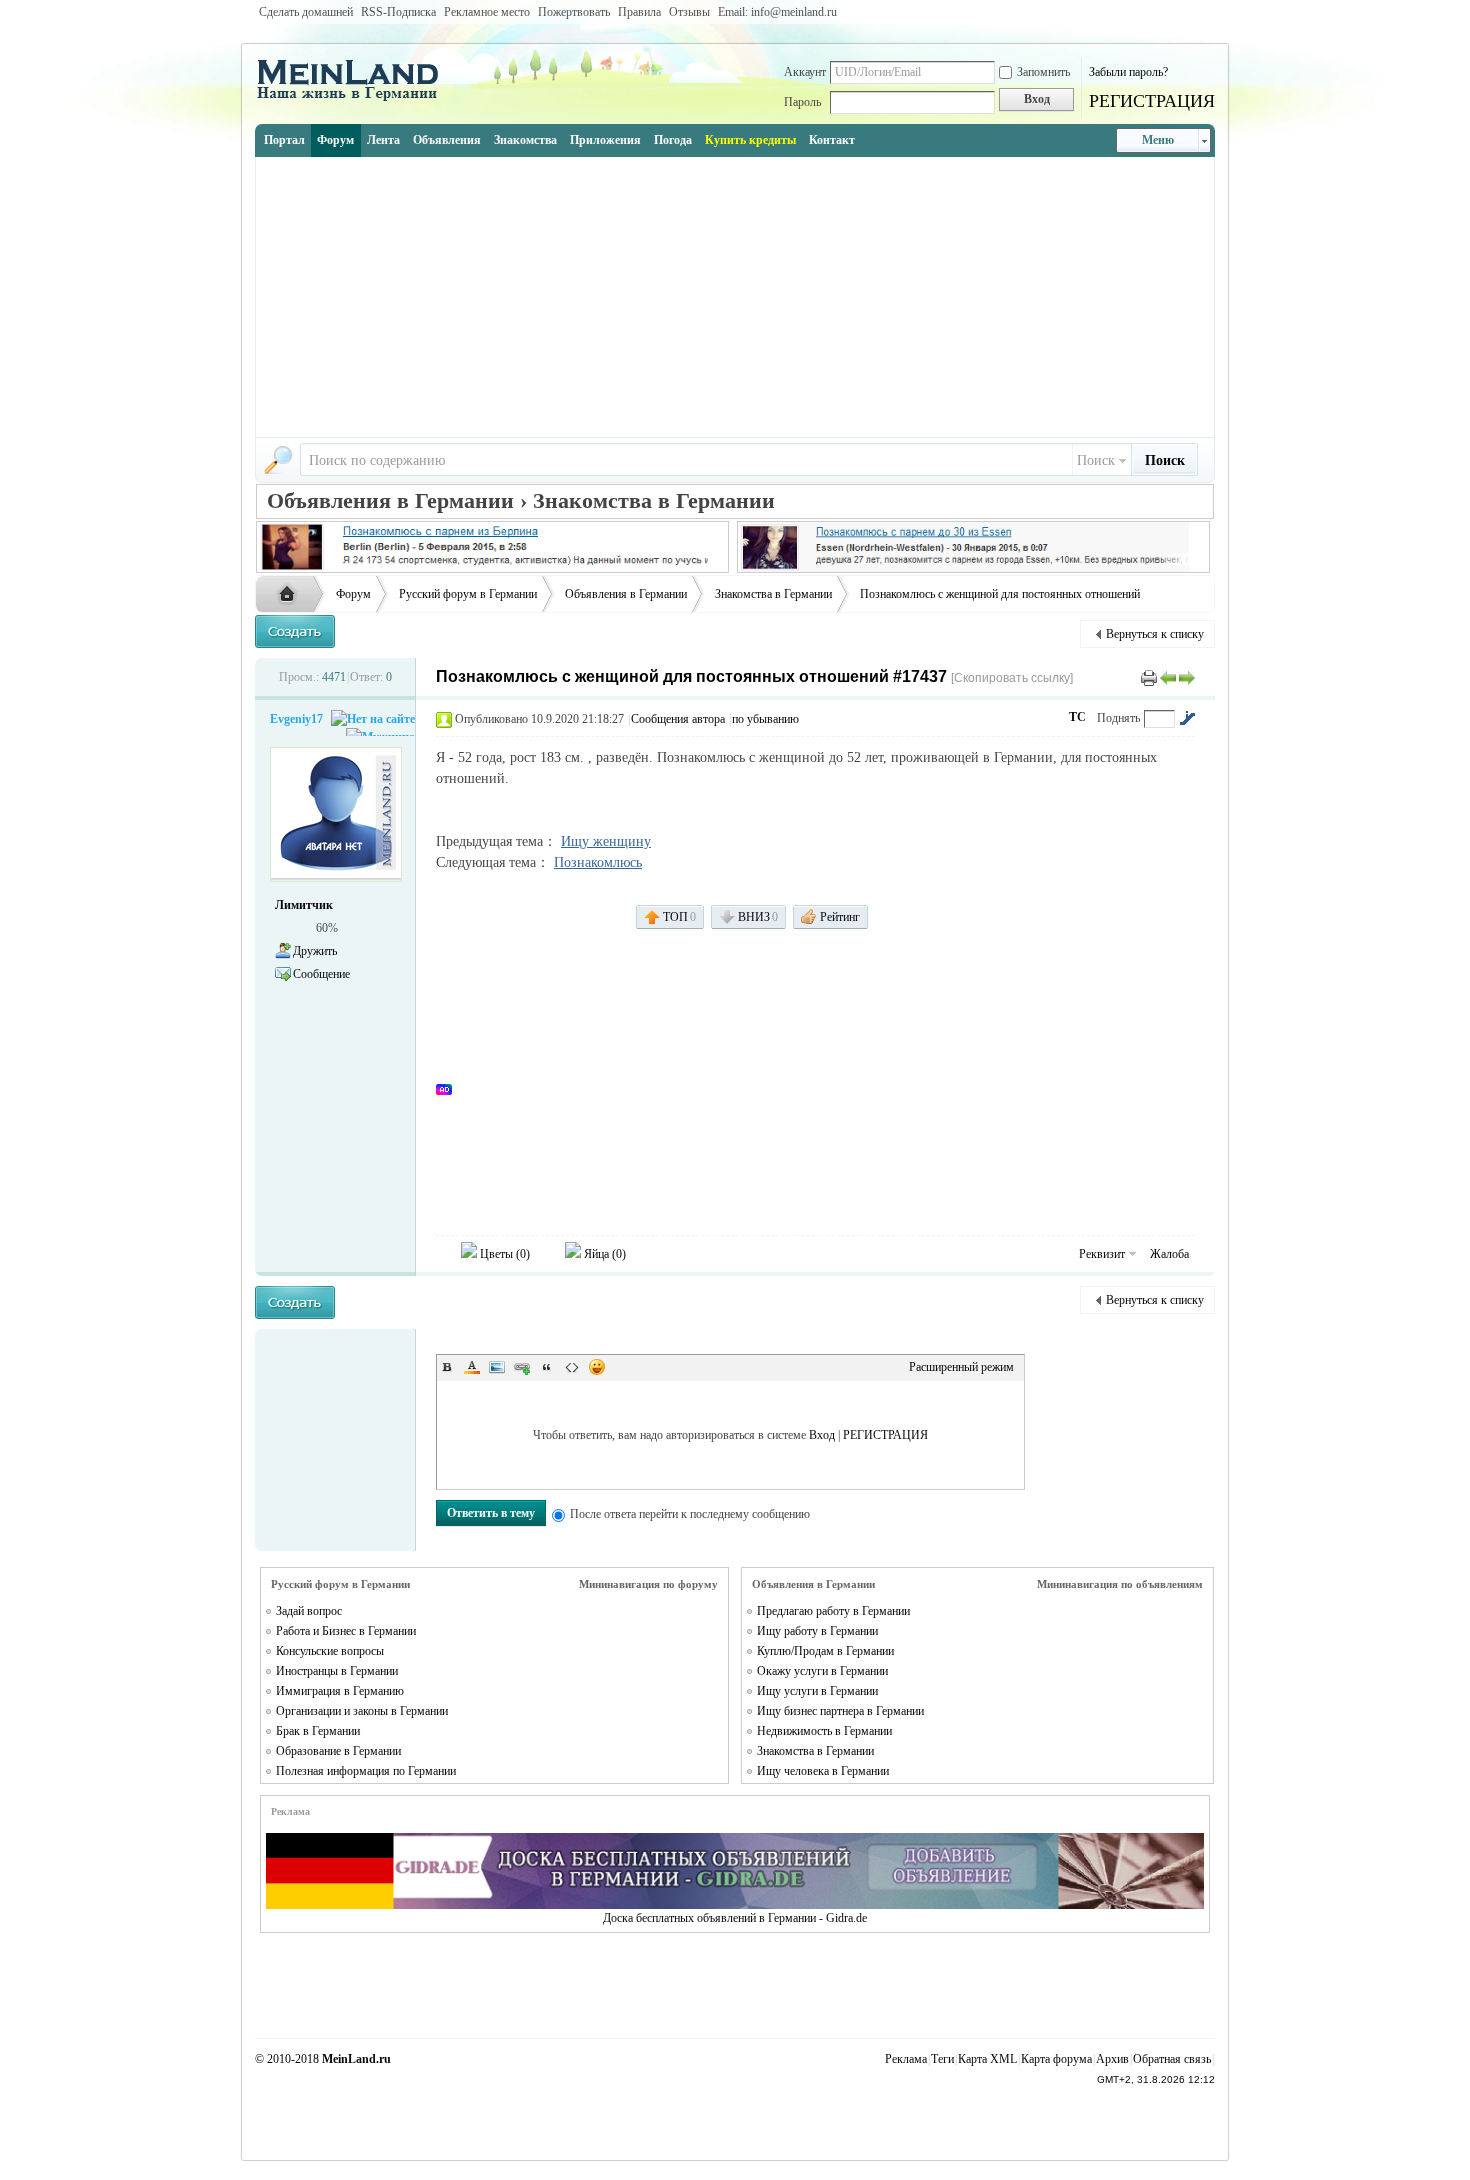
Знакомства (525, 140)
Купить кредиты (750, 140)
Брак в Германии (318, 1731)
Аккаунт (805, 72)
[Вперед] (1187, 677)
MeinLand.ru (356, 2059)
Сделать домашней (306, 12)
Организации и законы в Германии (362, 1711)
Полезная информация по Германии (366, 1771)
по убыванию (765, 719)
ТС (1077, 717)
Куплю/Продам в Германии (825, 1651)
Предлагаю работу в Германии (833, 1611)
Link (522, 1367)
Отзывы (689, 12)
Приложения (605, 140)
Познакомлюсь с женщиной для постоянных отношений (1000, 594)
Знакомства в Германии (773, 594)
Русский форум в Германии (468, 594)
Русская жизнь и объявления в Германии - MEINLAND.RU (292, 595)
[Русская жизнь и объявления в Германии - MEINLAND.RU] (355, 99)
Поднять (1118, 718)
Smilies (597, 1367)
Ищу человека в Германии (823, 1771)
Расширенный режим (961, 1367)
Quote (547, 1367)
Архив (1112, 2059)
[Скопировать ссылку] (1012, 678)
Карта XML (987, 2059)
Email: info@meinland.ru (777, 12)
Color (472, 1367)
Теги (942, 2059)
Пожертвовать (574, 12)
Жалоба (1169, 1254)
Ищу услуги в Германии (817, 1691)
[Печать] (1149, 677)
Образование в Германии (338, 1751)
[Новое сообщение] (295, 631)
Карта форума (1056, 2059)
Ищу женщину (606, 841)
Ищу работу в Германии (817, 1631)
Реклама (906, 2059)
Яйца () (603, 1254)
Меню (1158, 140)
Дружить (315, 951)
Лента (383, 140)
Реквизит (1102, 1254)
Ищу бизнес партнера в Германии (840, 1711)
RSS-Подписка (398, 12)
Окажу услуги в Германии (822, 1671)
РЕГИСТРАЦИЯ (1152, 101)
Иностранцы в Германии (337, 1671)
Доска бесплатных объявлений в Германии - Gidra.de (735, 1918)
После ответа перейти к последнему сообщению (690, 1514)
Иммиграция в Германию (340, 1691)
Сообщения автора (678, 719)
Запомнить (1043, 72)
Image (497, 1367)
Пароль (802, 102)
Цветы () (503, 1254)
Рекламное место (487, 12)
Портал (284, 140)
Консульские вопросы (330, 1651)
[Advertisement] (735, 297)
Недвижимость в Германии (824, 1731)
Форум (335, 140)
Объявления (447, 140)
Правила (639, 12)
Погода (673, 140)
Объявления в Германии (626, 594)
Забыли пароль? (1128, 72)
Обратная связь (1172, 2059)
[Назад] (1168, 677)
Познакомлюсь (598, 862)
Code (572, 1367)
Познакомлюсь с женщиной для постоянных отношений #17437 (691, 676)
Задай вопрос (309, 1611)
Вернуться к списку (1155, 634)
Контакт (832, 140)
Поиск (1096, 460)
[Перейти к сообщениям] (1187, 718)
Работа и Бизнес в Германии (346, 1631)
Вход (822, 1435)
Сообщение (321, 974)
